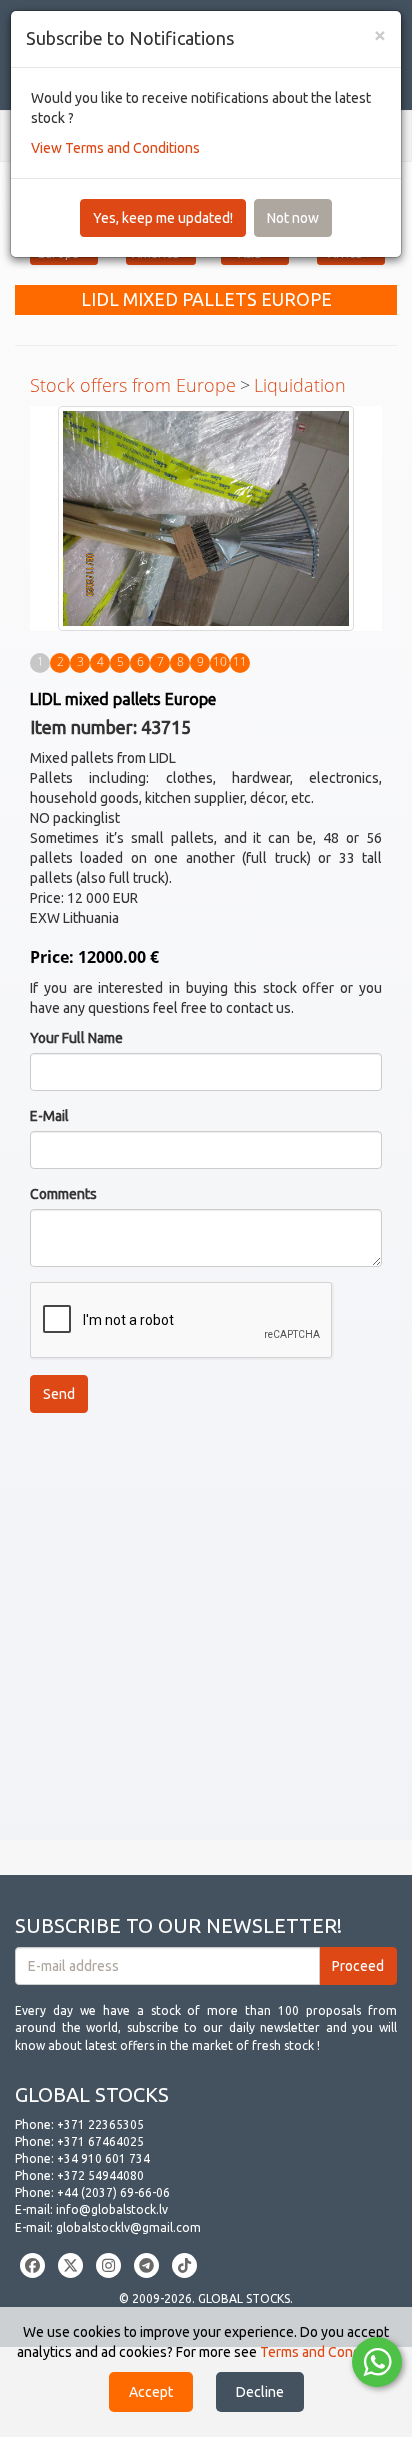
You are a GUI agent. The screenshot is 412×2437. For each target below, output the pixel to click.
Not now (293, 218)
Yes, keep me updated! (163, 218)
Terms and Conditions (327, 2352)
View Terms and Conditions (115, 148)
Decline (260, 2392)
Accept (151, 2392)
